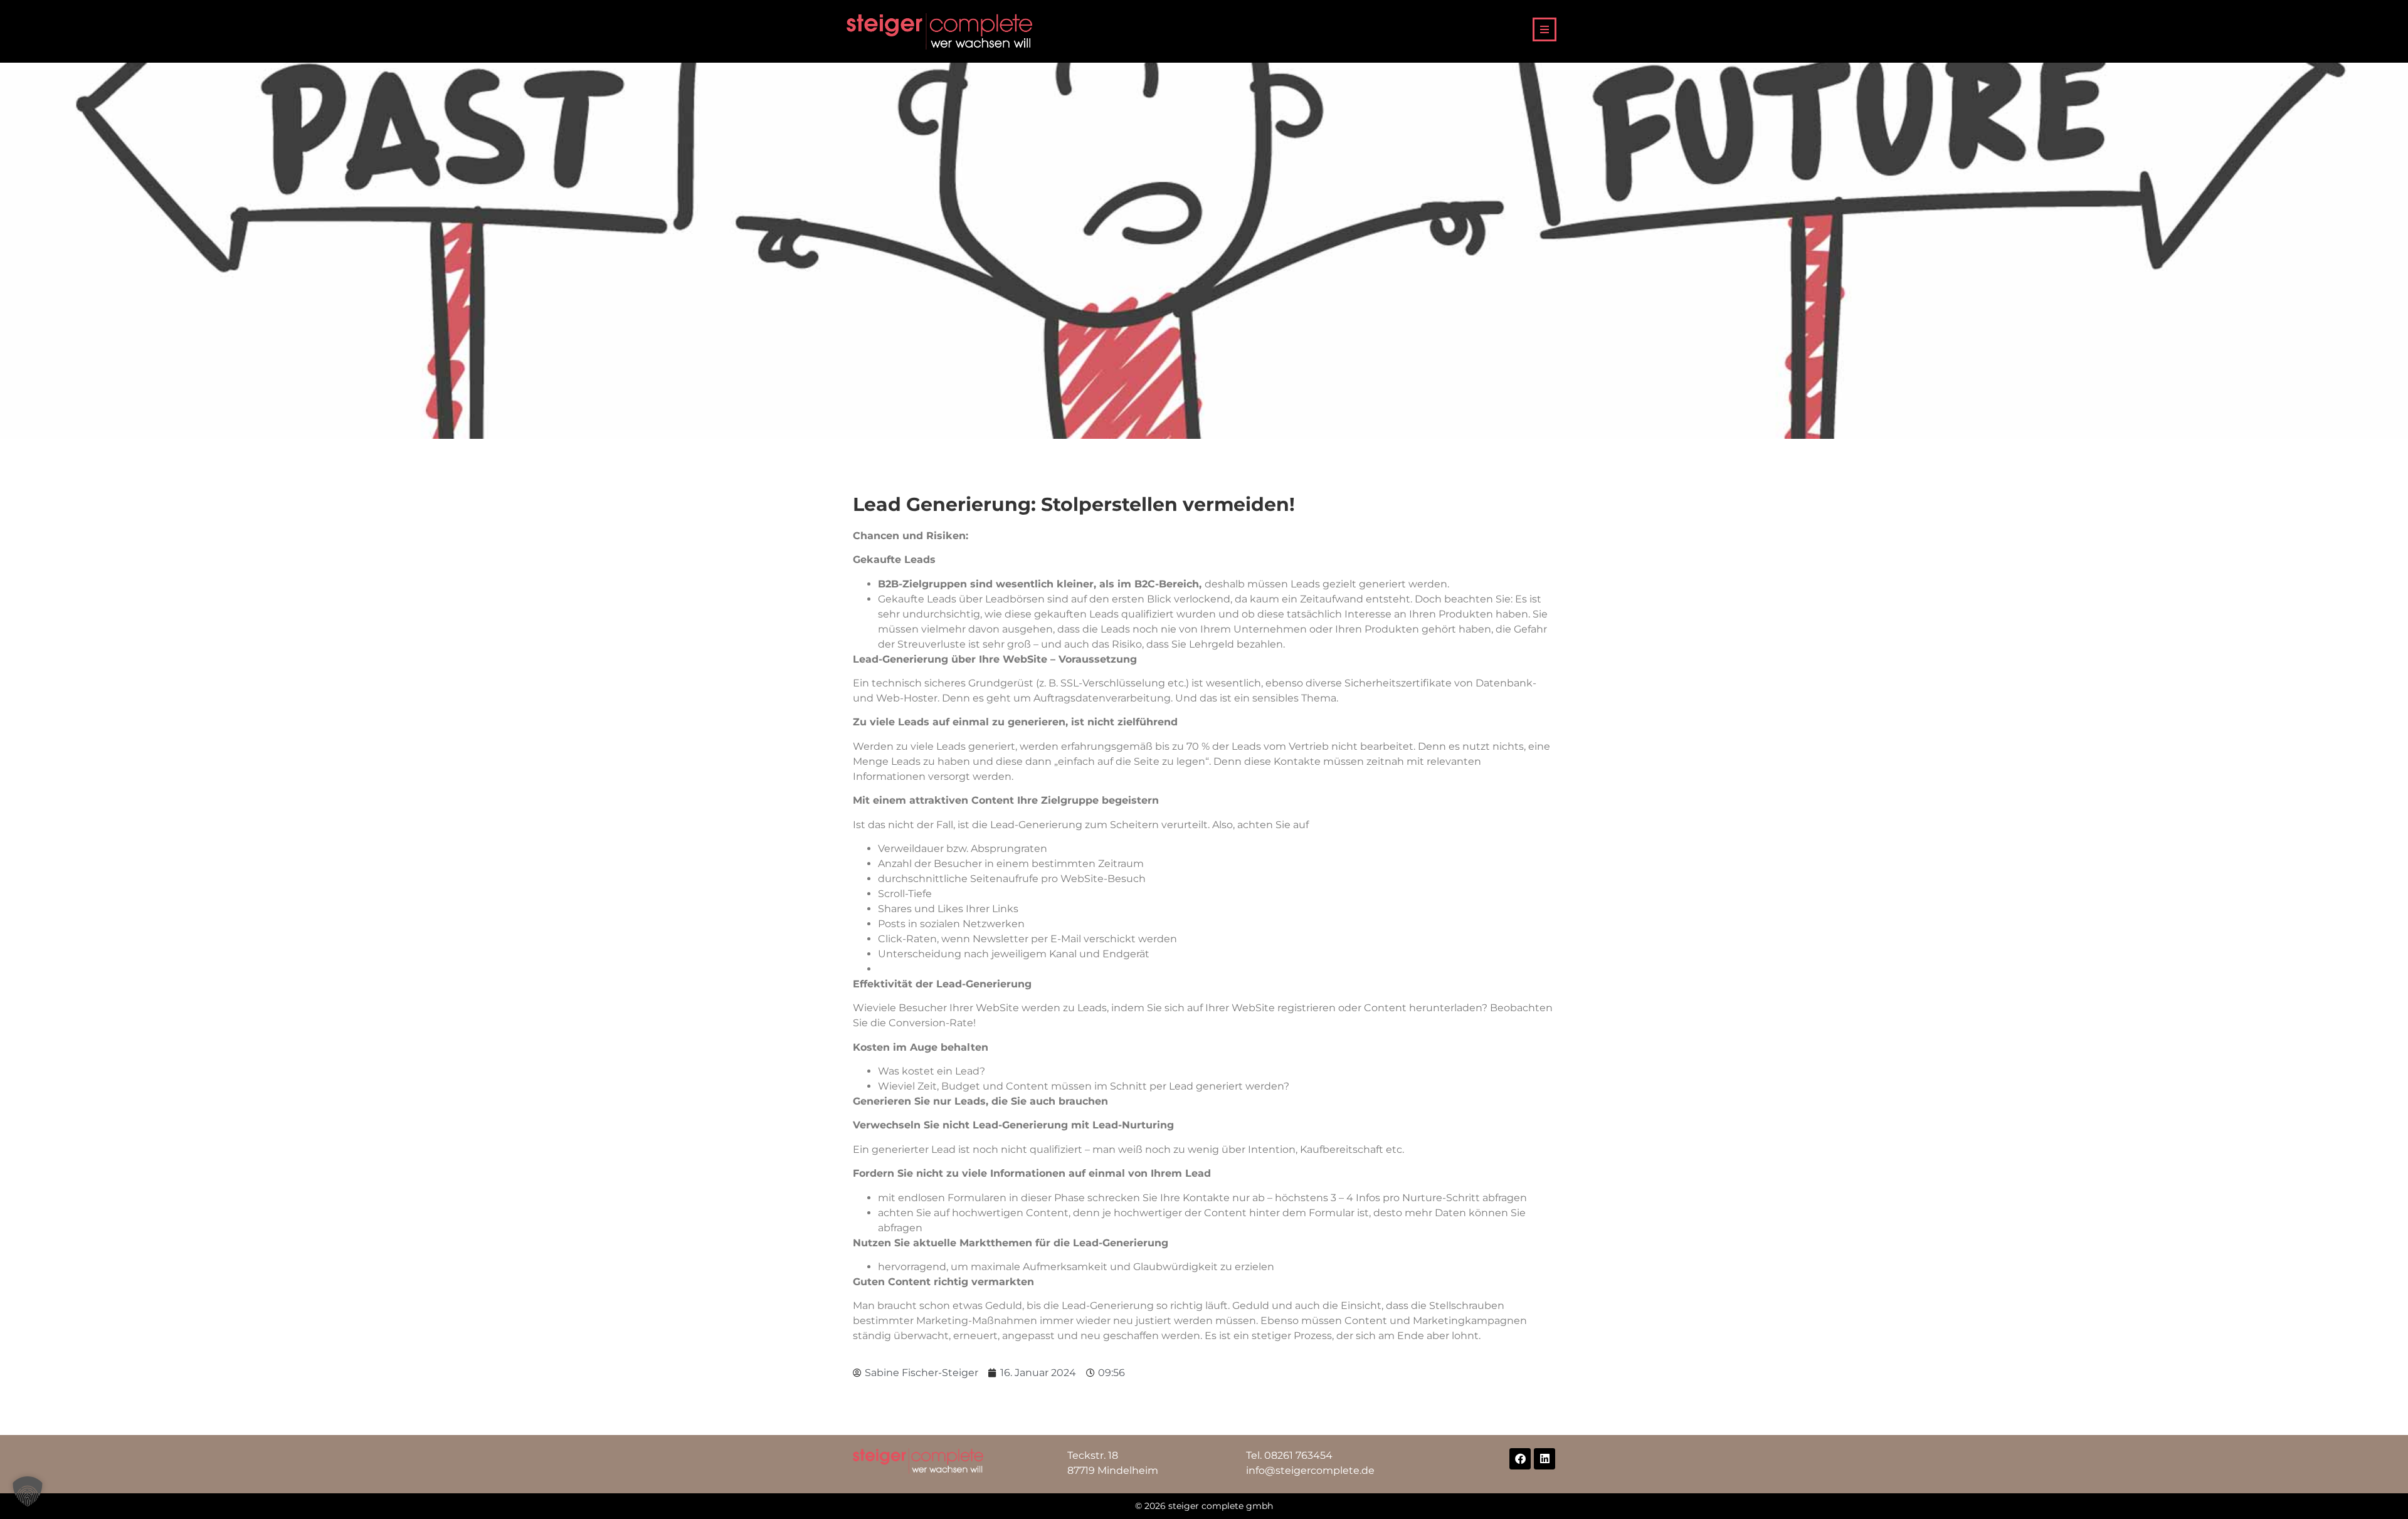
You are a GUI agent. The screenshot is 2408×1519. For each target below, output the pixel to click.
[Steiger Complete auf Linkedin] (1545, 1459)
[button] (28, 1491)
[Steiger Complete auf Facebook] (1520, 1459)
